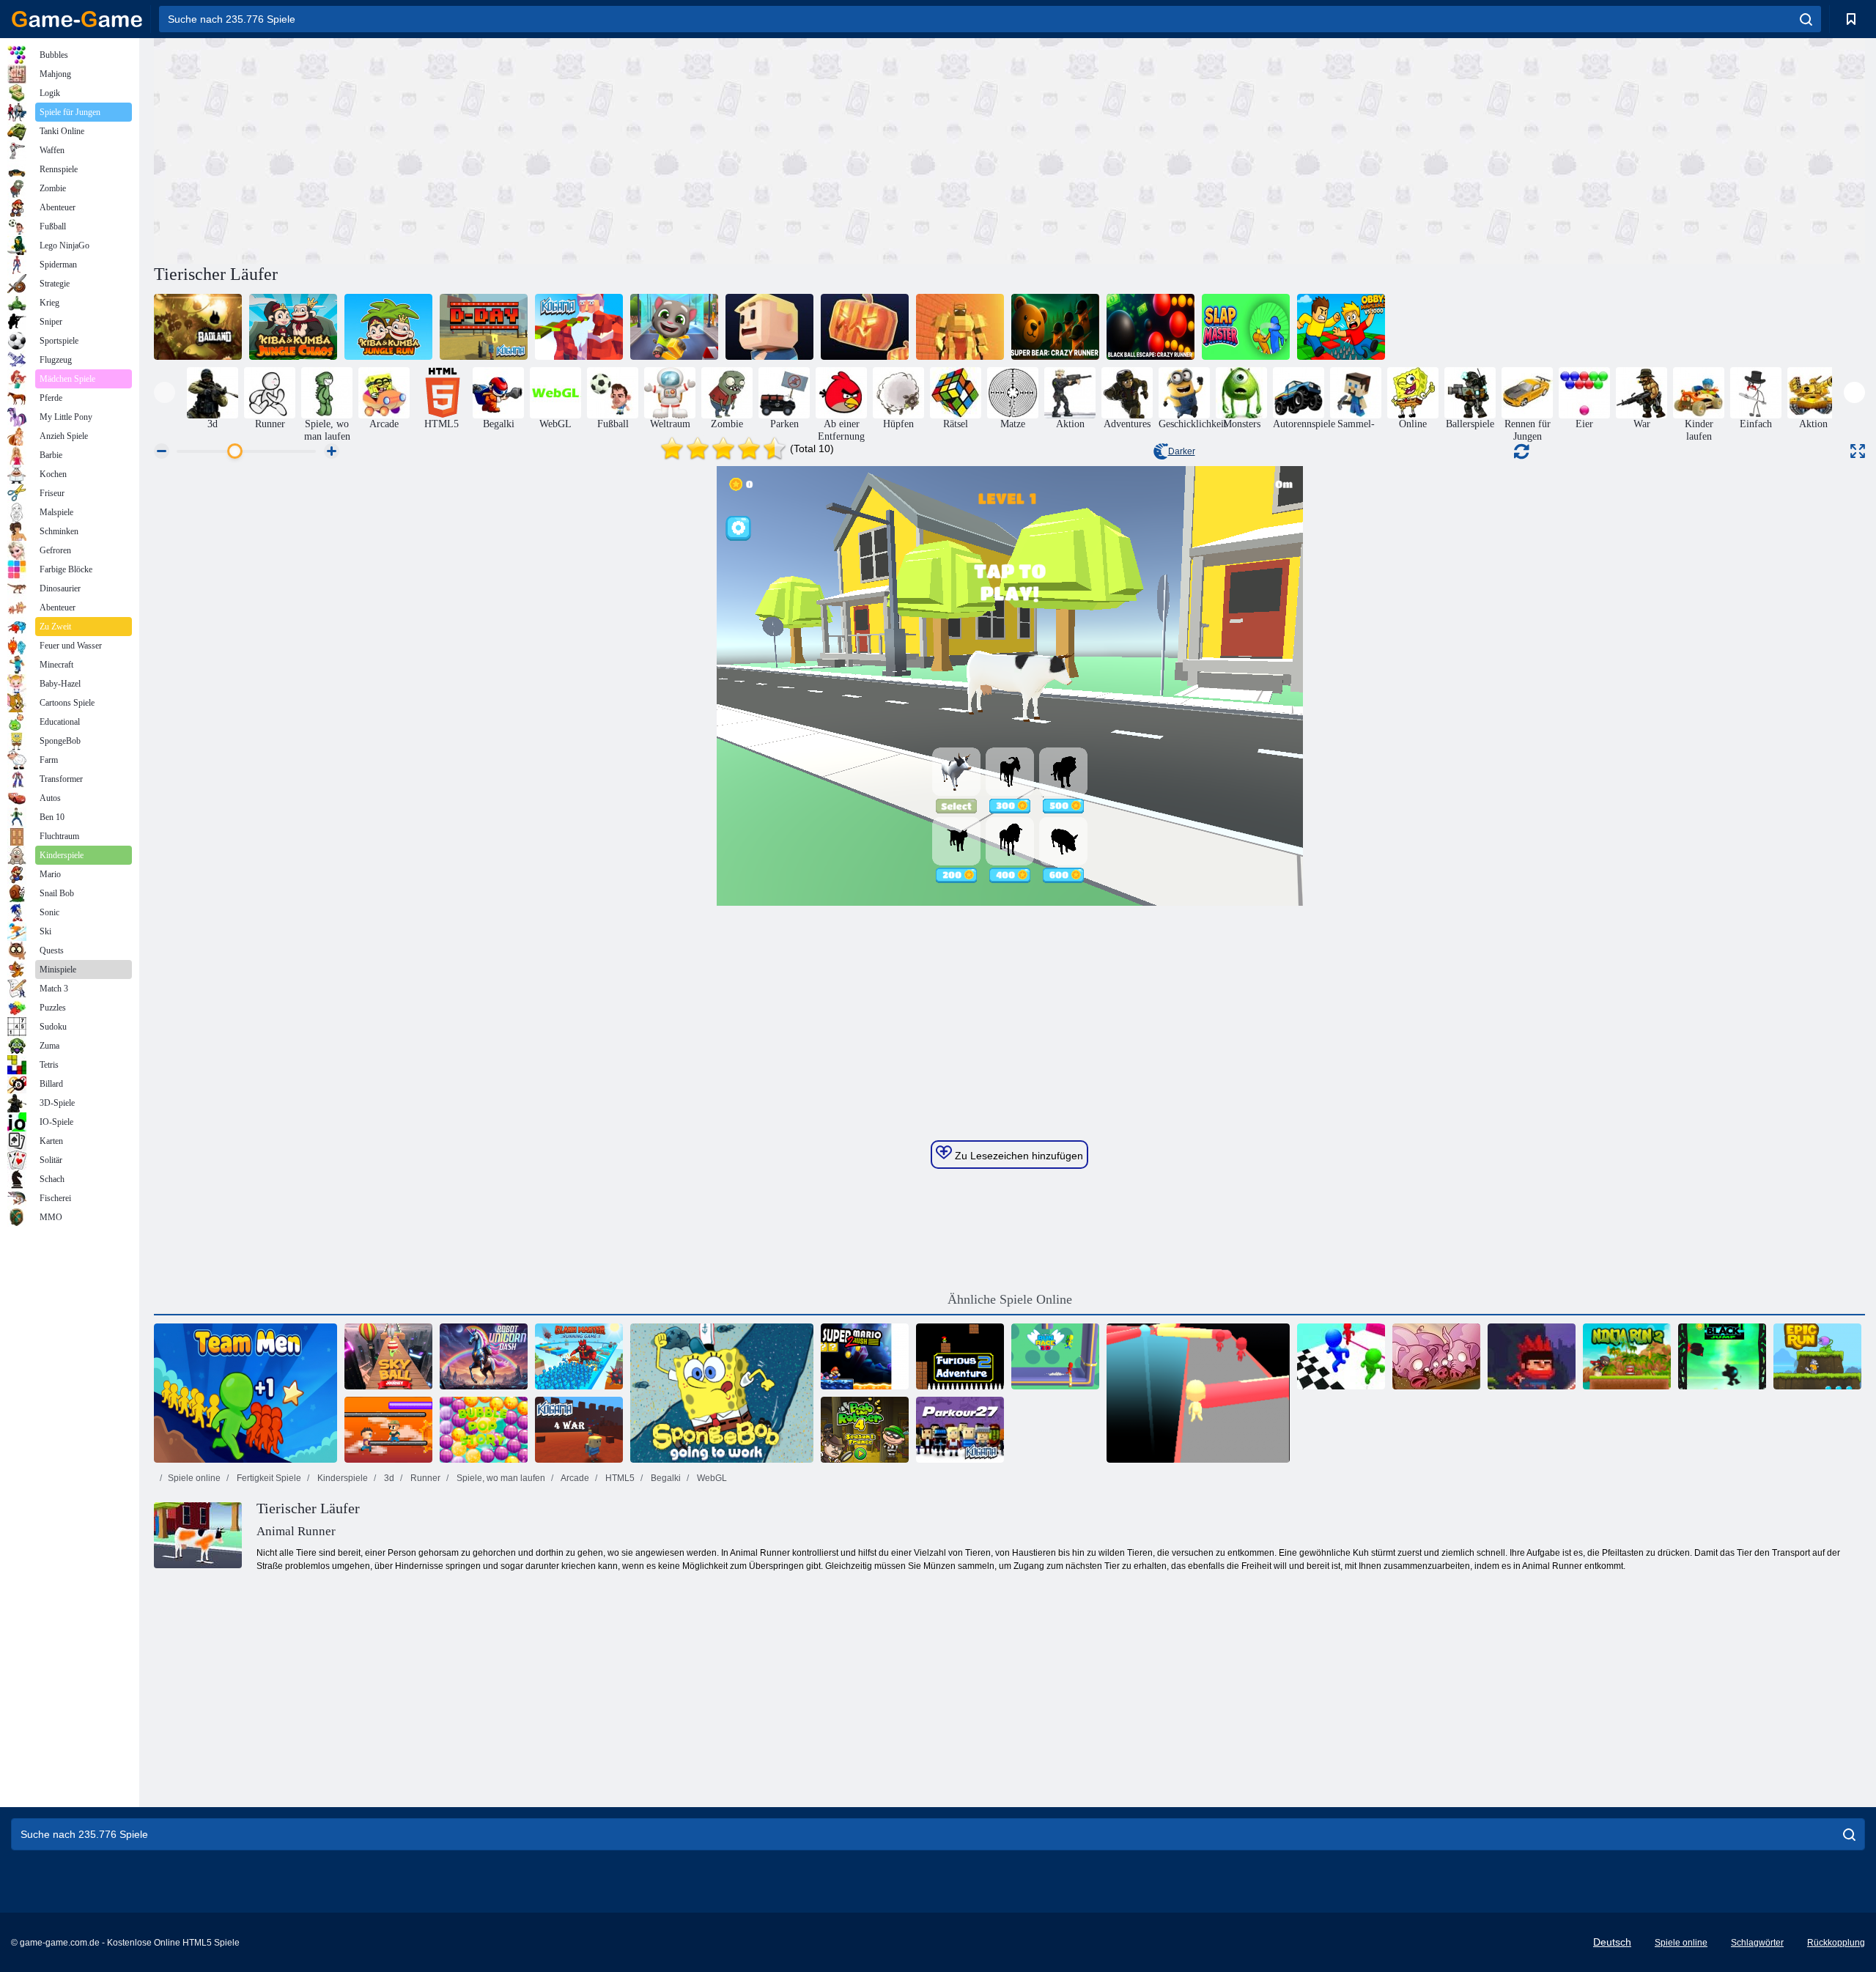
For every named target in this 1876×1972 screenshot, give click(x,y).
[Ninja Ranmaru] (1532, 1356)
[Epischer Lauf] (1817, 1356)
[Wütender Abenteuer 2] (960, 1356)
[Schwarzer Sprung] (1722, 1356)
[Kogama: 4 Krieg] (579, 1430)
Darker (1182, 451)
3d (388, 1478)
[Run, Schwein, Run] (1436, 1356)
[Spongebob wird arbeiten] (722, 1393)
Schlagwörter (1757, 1943)
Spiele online (194, 1478)
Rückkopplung (1836, 1943)
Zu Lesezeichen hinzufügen (1018, 1156)
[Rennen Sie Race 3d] (1055, 1356)
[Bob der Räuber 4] (865, 1430)
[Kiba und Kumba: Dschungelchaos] (293, 327)
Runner (424, 1478)
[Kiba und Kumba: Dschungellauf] (388, 327)
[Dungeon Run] (960, 327)
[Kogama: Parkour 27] (960, 1430)
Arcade (574, 1478)
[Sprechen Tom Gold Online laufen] (674, 327)
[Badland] (198, 327)
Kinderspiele (341, 1478)
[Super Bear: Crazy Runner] (1055, 327)
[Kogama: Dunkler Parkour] (865, 327)
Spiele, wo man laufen (500, 1478)
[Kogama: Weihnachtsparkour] (579, 327)
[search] (1806, 19)
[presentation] (165, 392)
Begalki (665, 1478)
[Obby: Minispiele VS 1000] (1341, 327)
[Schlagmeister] (1246, 327)
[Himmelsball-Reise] (388, 1356)
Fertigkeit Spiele (268, 1478)
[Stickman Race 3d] (1341, 1356)
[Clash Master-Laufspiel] (579, 1356)
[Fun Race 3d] (1198, 1393)
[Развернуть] (1858, 451)
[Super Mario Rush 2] (865, 1356)
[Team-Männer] (245, 1393)
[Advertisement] (582, 149)
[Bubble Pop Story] (484, 1430)
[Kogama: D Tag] (484, 327)
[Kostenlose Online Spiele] (77, 19)
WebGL (711, 1478)
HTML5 (619, 1478)
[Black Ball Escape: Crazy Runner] (1151, 327)
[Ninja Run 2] (1627, 1356)
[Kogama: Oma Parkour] (769, 327)
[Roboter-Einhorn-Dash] (484, 1356)
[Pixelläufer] (388, 1430)
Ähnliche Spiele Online (1010, 1299)
